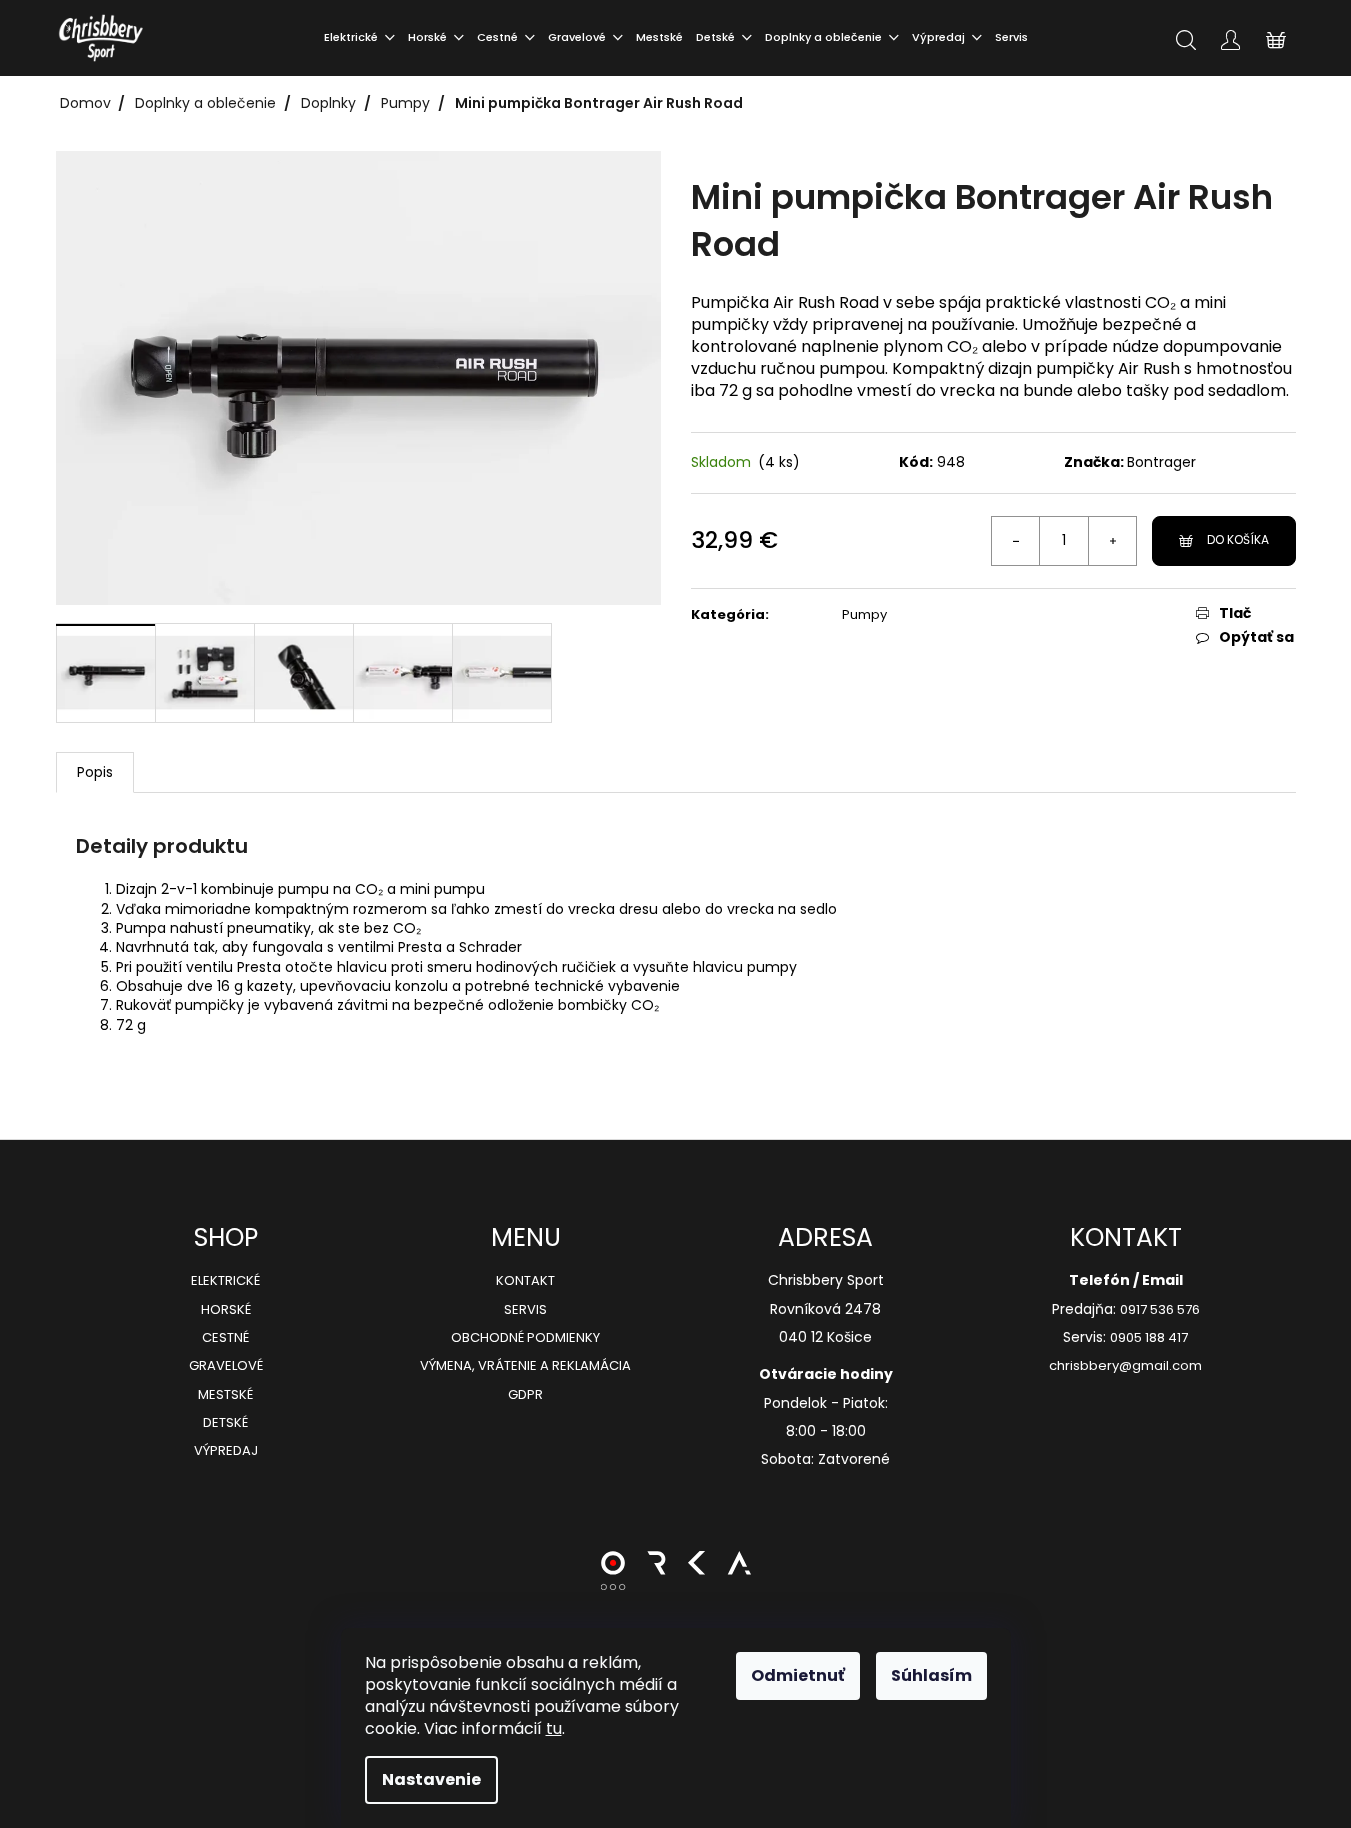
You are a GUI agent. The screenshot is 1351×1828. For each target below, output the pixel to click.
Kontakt (525, 1281)
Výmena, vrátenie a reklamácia (525, 1366)
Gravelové (226, 1366)
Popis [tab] (95, 772)
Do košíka (1238, 539)
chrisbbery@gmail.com (1125, 1366)
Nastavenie (431, 1779)
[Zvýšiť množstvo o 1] (1112, 541)
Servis (525, 1310)
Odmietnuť (798, 1675)
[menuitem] (359, 38)
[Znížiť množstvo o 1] (1016, 541)
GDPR (525, 1395)
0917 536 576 (1160, 1310)
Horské (226, 1310)
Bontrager (1161, 462)
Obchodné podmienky (525, 1338)
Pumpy (864, 614)
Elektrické (225, 1281)
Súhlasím (931, 1675)
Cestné (225, 1338)
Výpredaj (226, 1451)
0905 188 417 (1149, 1338)
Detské (225, 1423)
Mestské (225, 1395)
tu (554, 1728)
